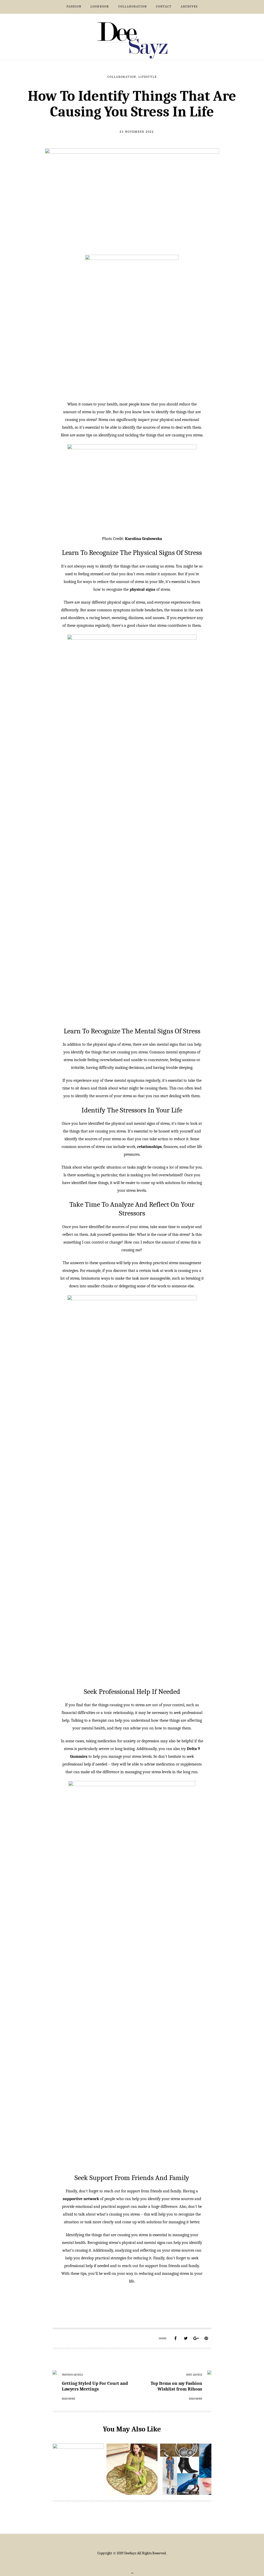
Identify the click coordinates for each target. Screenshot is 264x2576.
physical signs (142, 589)
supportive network (81, 2199)
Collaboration (133, 6)
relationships (149, 1147)
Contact (164, 6)
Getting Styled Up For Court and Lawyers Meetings (95, 2386)
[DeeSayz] (132, 40)
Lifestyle (148, 77)
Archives (189, 6)
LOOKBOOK (100, 6)
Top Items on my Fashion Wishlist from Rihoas (176, 2386)
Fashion (74, 6)
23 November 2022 (137, 132)
